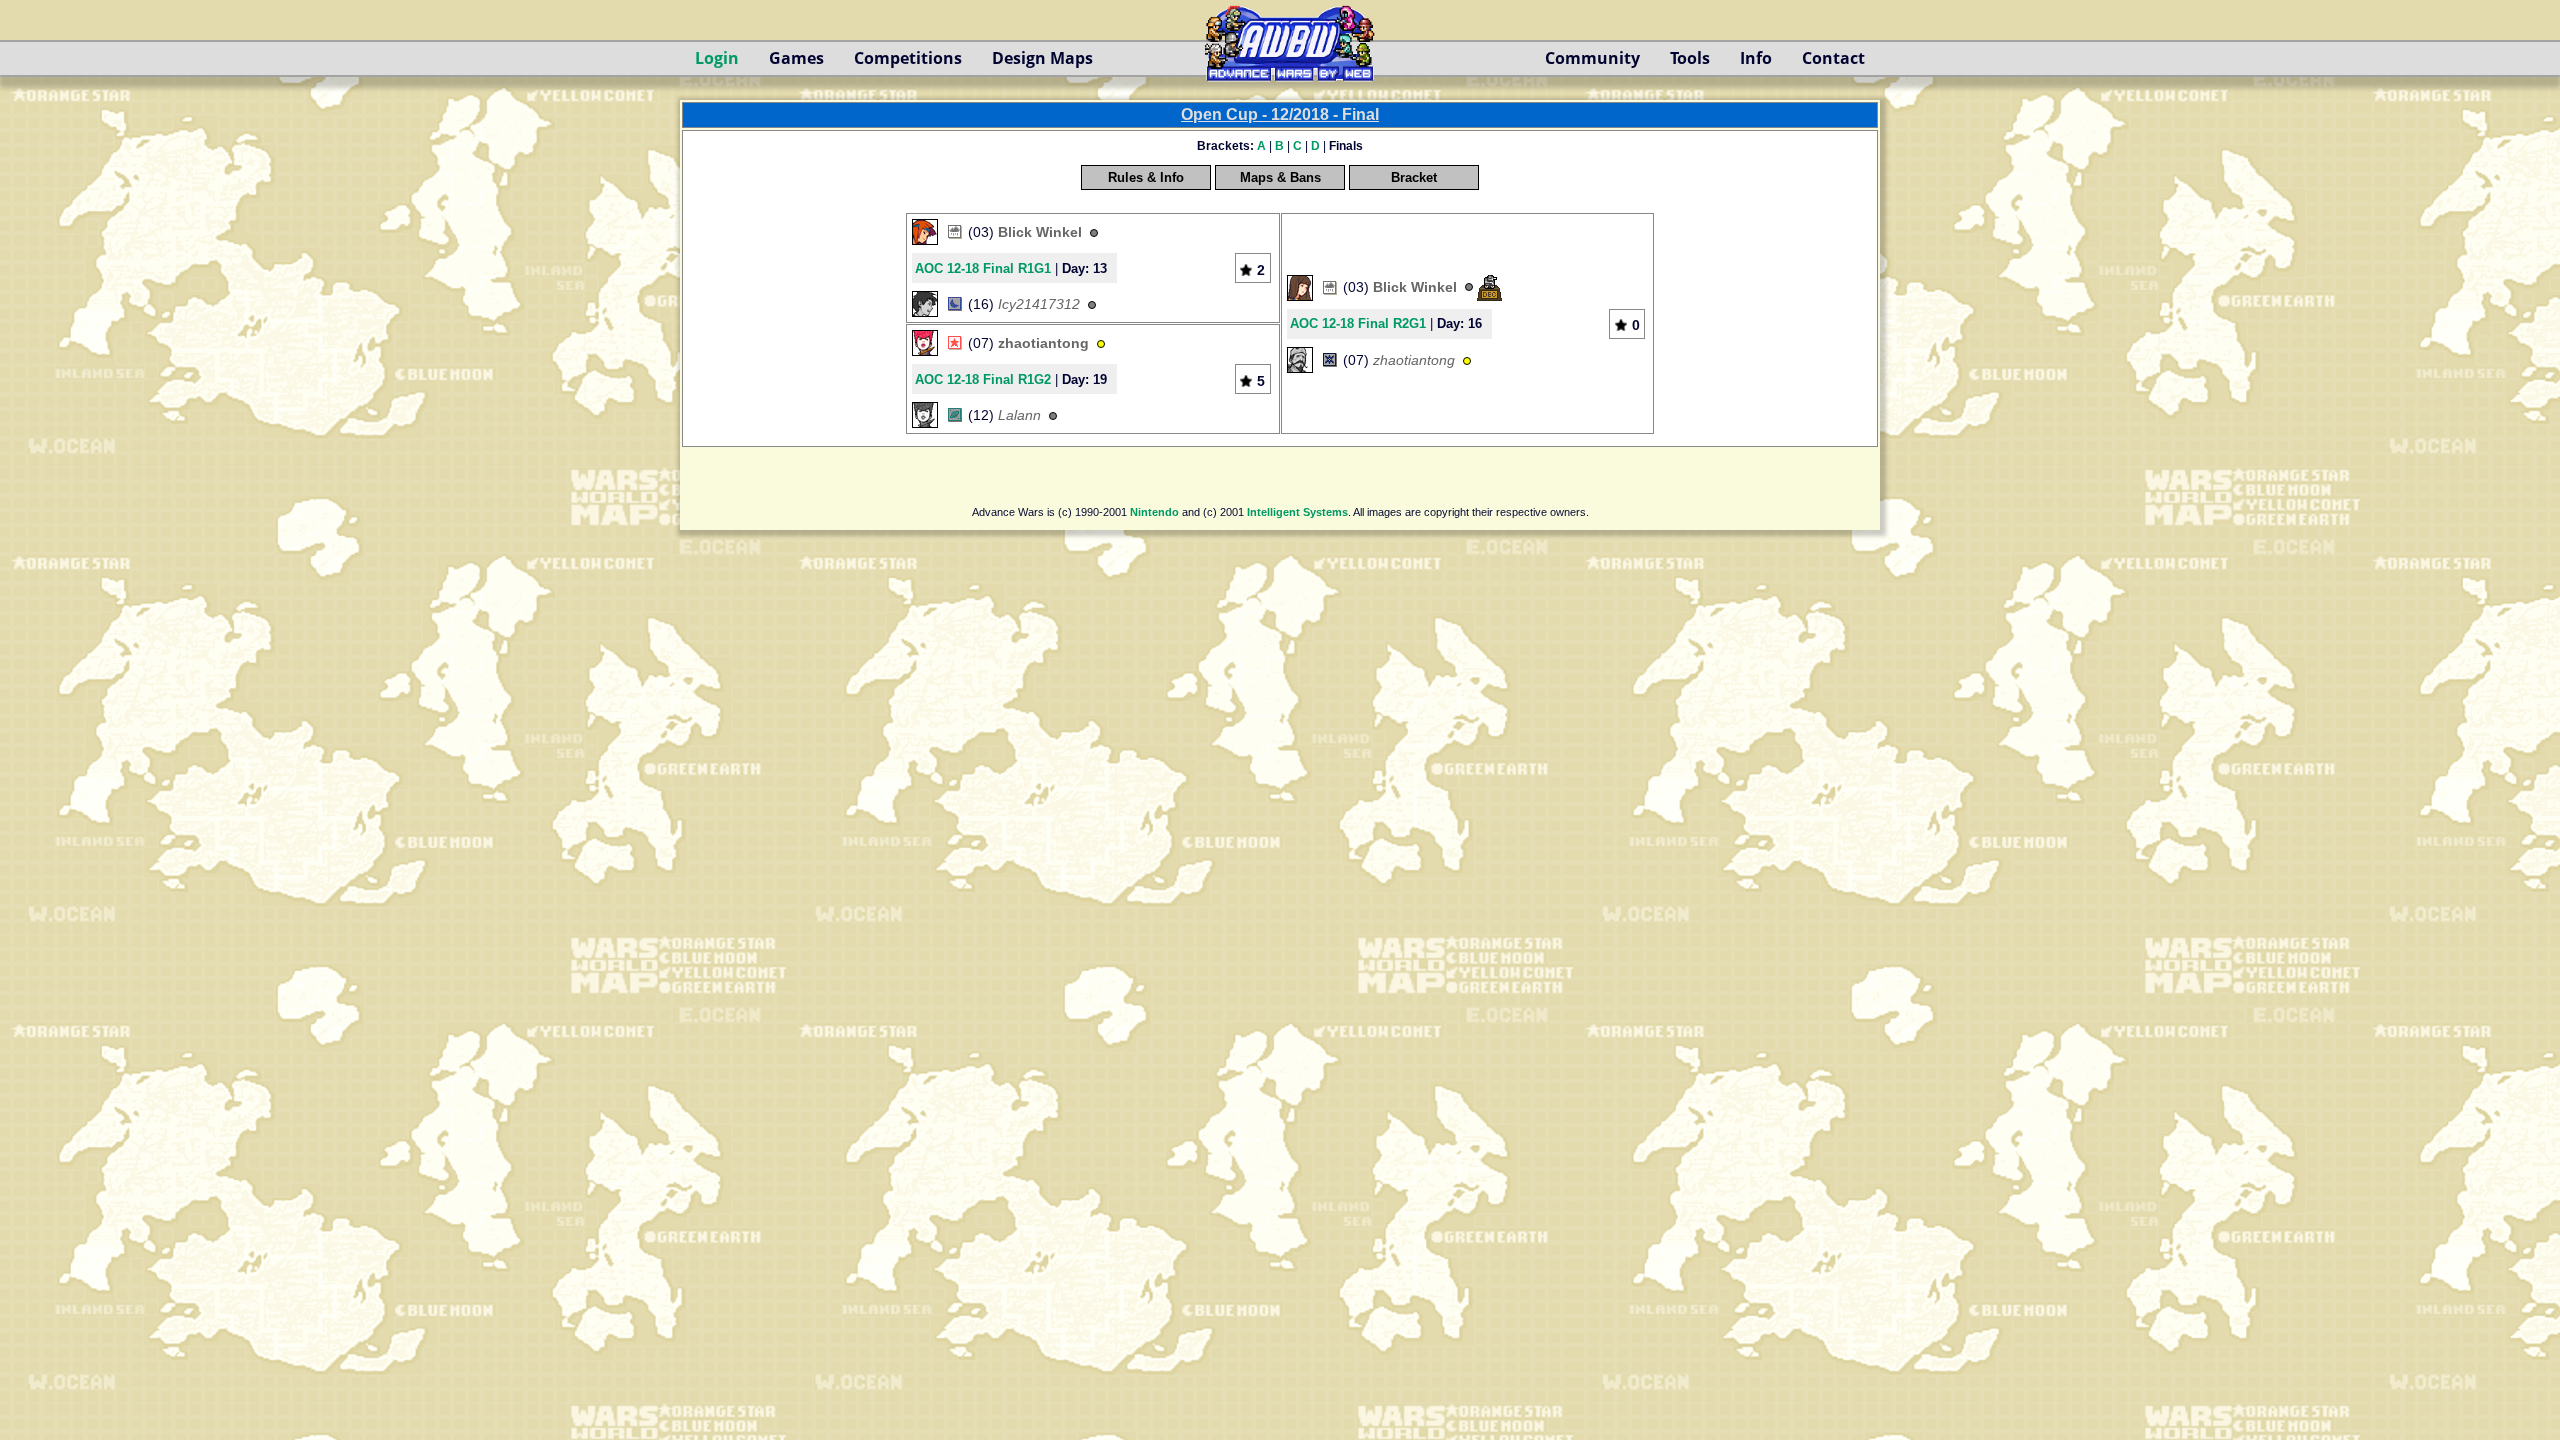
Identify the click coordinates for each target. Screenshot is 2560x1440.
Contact (1833, 58)
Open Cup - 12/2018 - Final (1280, 114)
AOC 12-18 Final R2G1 (1358, 323)
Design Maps (1042, 58)
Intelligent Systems (1297, 512)
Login (717, 58)
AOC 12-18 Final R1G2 (983, 379)
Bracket (1414, 177)
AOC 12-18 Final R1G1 (983, 268)
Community (1592, 58)
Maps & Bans (1280, 177)
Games (796, 58)
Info (1756, 58)
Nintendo (1154, 512)
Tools (1690, 58)
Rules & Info (1146, 177)
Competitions (908, 58)
